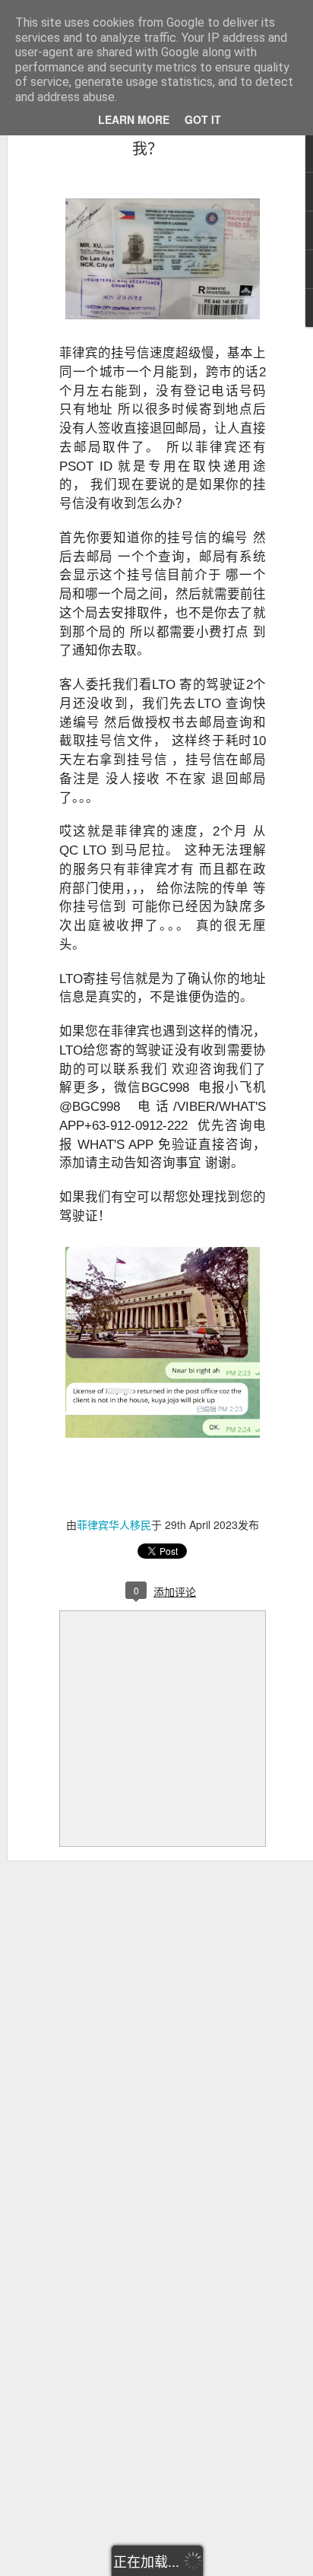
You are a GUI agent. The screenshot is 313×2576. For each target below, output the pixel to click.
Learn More (134, 119)
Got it (203, 119)
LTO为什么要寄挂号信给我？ (147, 137)
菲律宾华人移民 (114, 1524)
